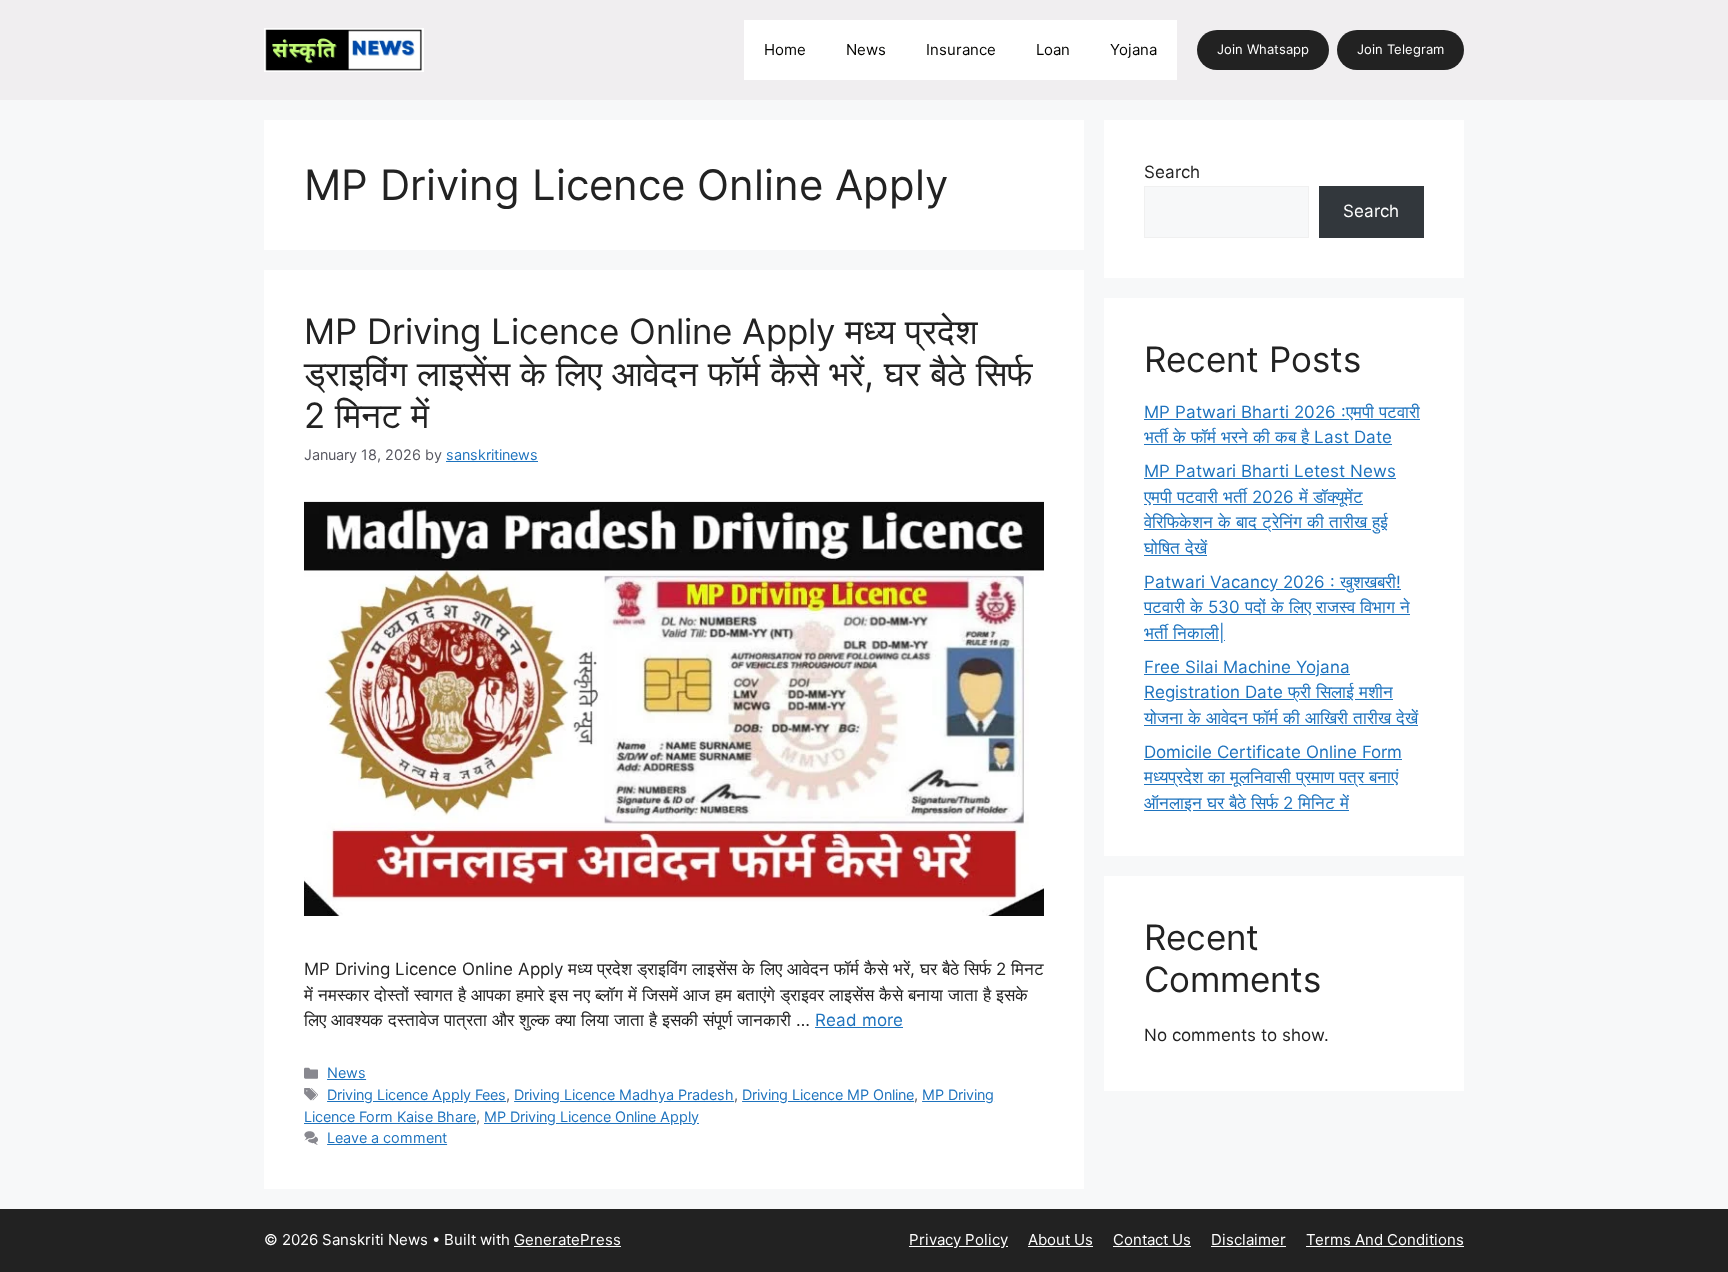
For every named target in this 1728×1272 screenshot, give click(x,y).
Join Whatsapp (1263, 49)
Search (1172, 172)
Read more (859, 1020)
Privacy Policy (958, 1239)
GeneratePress (567, 1239)
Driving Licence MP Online (828, 1094)
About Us (1060, 1239)
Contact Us (1152, 1239)
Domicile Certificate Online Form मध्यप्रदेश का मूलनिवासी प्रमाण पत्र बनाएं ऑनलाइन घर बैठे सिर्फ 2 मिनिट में (1273, 777)
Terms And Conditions (1385, 1239)
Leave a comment (387, 1137)
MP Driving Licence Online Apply (591, 1116)
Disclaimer (1248, 1239)
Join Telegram (1400, 49)
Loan (1053, 49)
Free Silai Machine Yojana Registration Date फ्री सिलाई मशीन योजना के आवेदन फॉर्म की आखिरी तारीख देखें (1281, 692)
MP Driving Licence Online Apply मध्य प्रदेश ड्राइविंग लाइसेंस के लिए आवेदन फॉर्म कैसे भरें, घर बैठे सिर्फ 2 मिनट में (668, 373)
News (866, 49)
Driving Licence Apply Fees (416, 1094)
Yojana (1133, 49)
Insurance (961, 49)
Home (785, 49)
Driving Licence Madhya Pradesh (624, 1094)
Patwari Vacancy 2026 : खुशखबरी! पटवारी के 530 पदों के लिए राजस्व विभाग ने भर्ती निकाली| (1277, 607)
